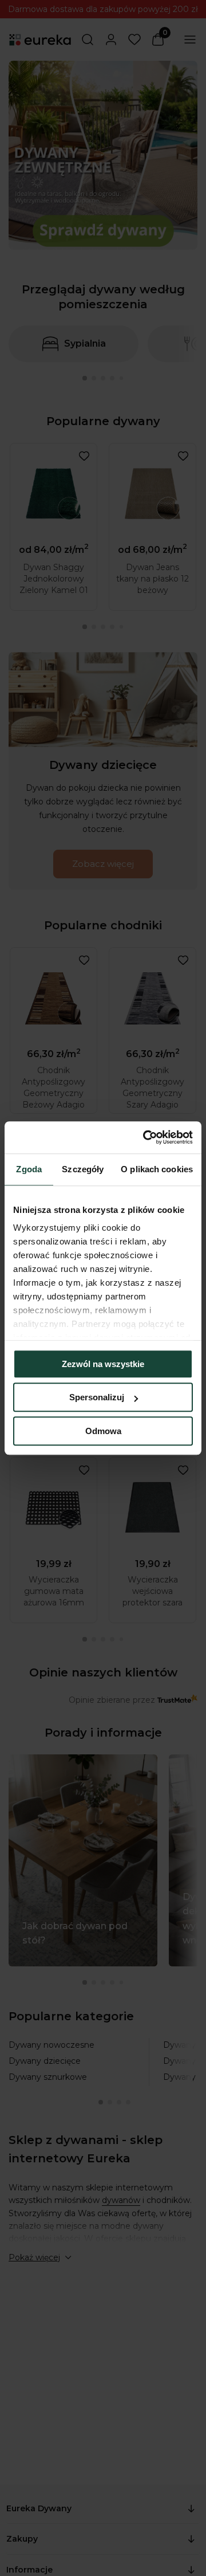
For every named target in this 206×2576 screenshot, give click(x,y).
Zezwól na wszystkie (103, 1364)
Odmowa (103, 1431)
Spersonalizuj (97, 1397)
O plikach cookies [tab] (157, 1169)
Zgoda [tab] (29, 1169)
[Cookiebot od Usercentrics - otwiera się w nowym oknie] (145, 1137)
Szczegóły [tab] (83, 1169)
